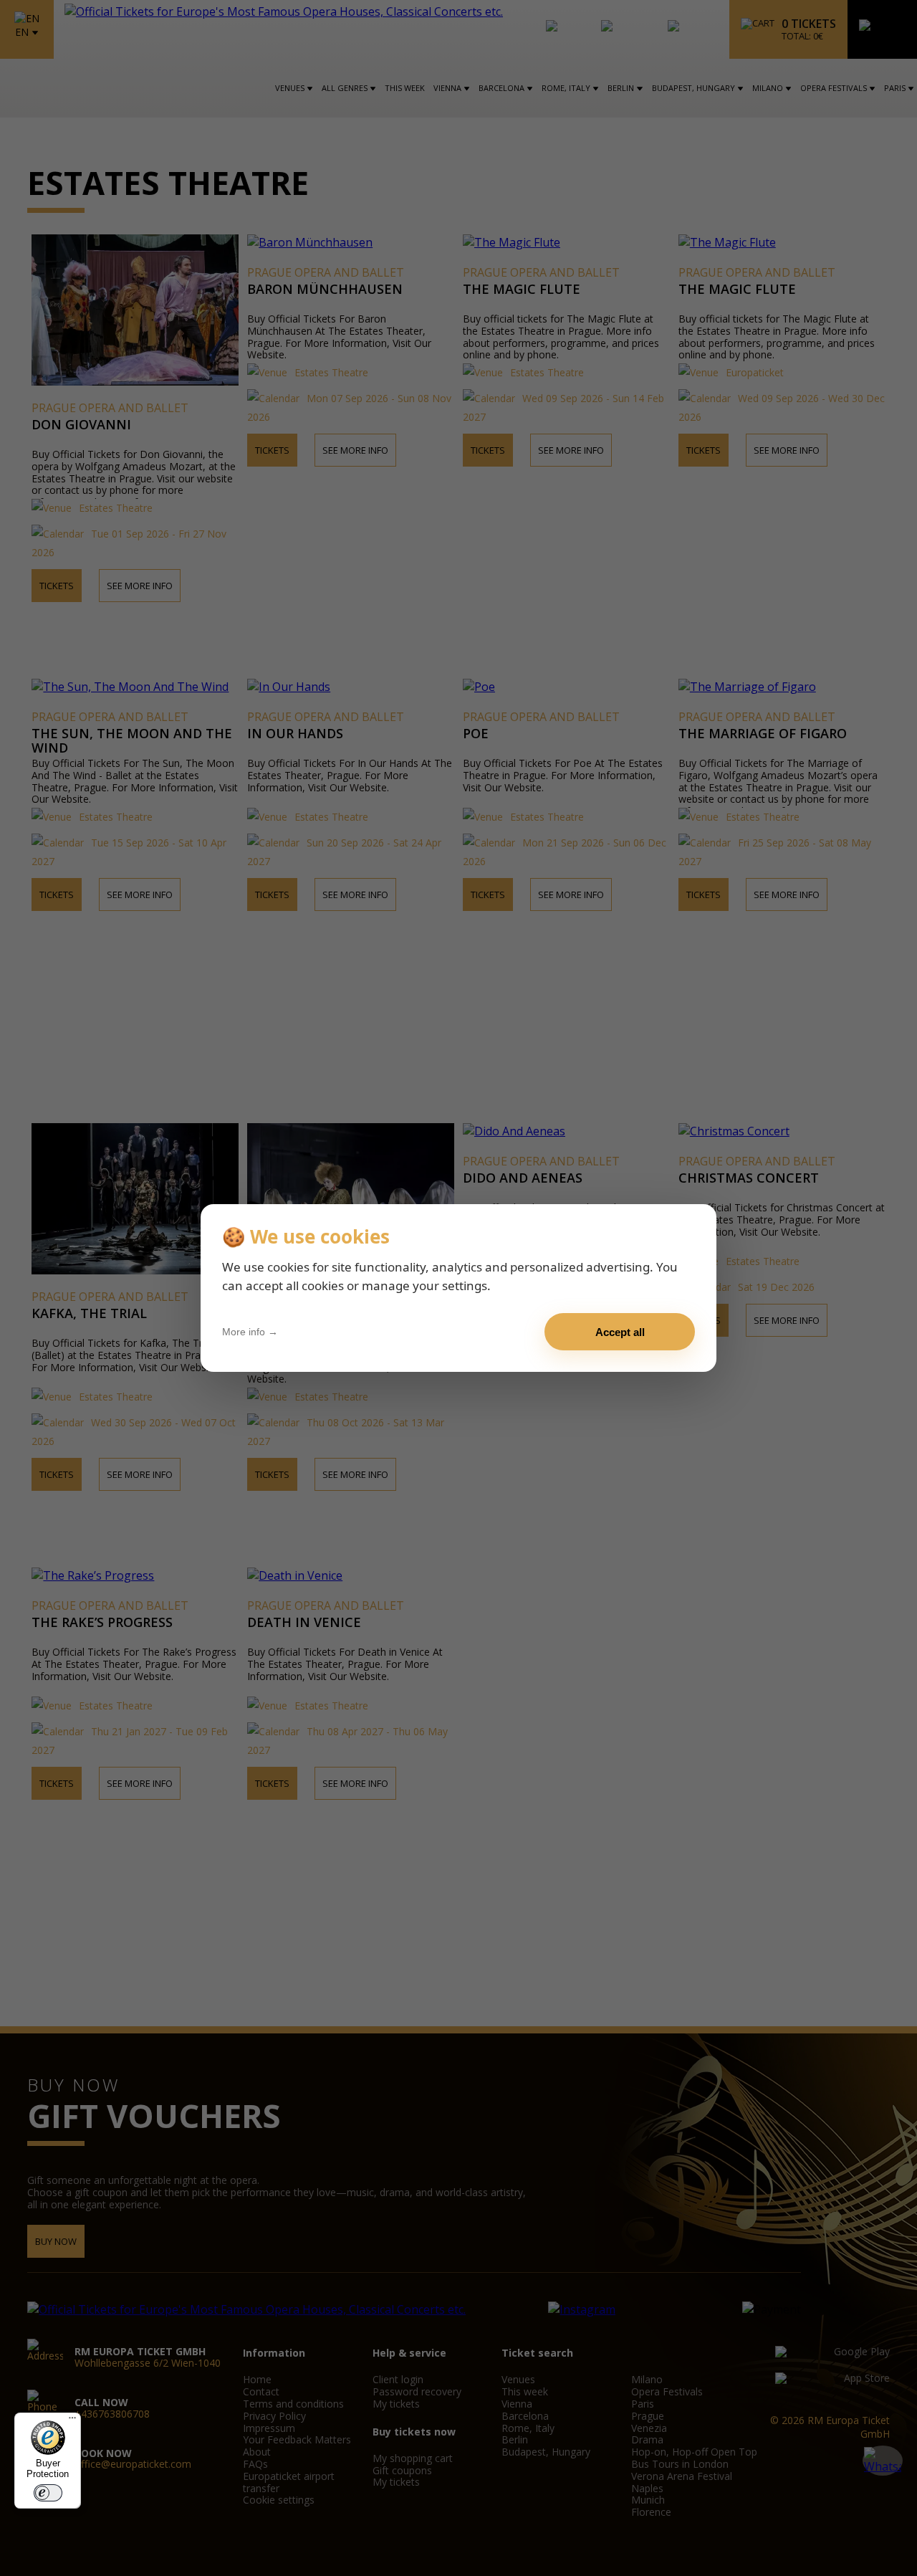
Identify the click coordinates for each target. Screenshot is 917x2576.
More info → (250, 1332)
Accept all (620, 1332)
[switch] (48, 2493)
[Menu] (72, 2421)
